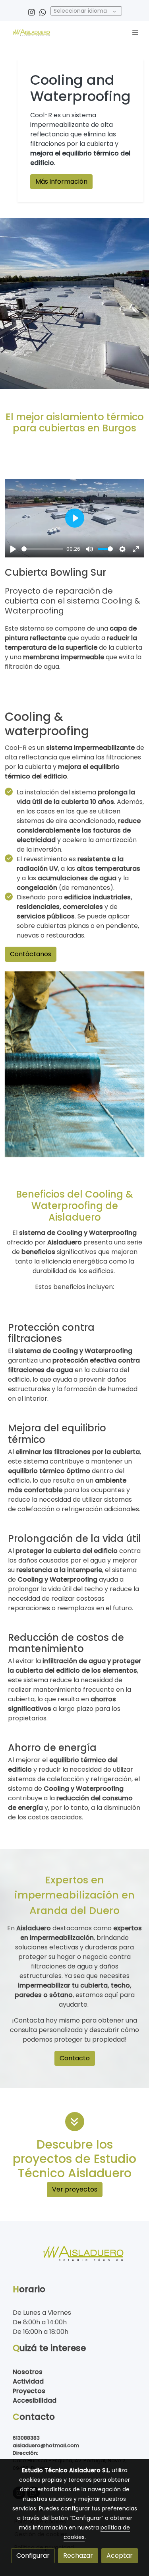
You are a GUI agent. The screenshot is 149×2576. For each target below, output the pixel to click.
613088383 (26, 2438)
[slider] (42, 549)
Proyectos (29, 2391)
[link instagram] (32, 12)
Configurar (33, 2556)
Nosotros (28, 2372)
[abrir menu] (135, 32)
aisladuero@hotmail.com (46, 2445)
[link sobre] (74, 2257)
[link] (32, 32)
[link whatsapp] (43, 12)
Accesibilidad (35, 2400)
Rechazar (78, 2556)
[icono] (75, 2122)
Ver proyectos (75, 2189)
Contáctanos (31, 954)
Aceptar (120, 2556)
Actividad (28, 2381)
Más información (61, 182)
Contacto (75, 2058)
